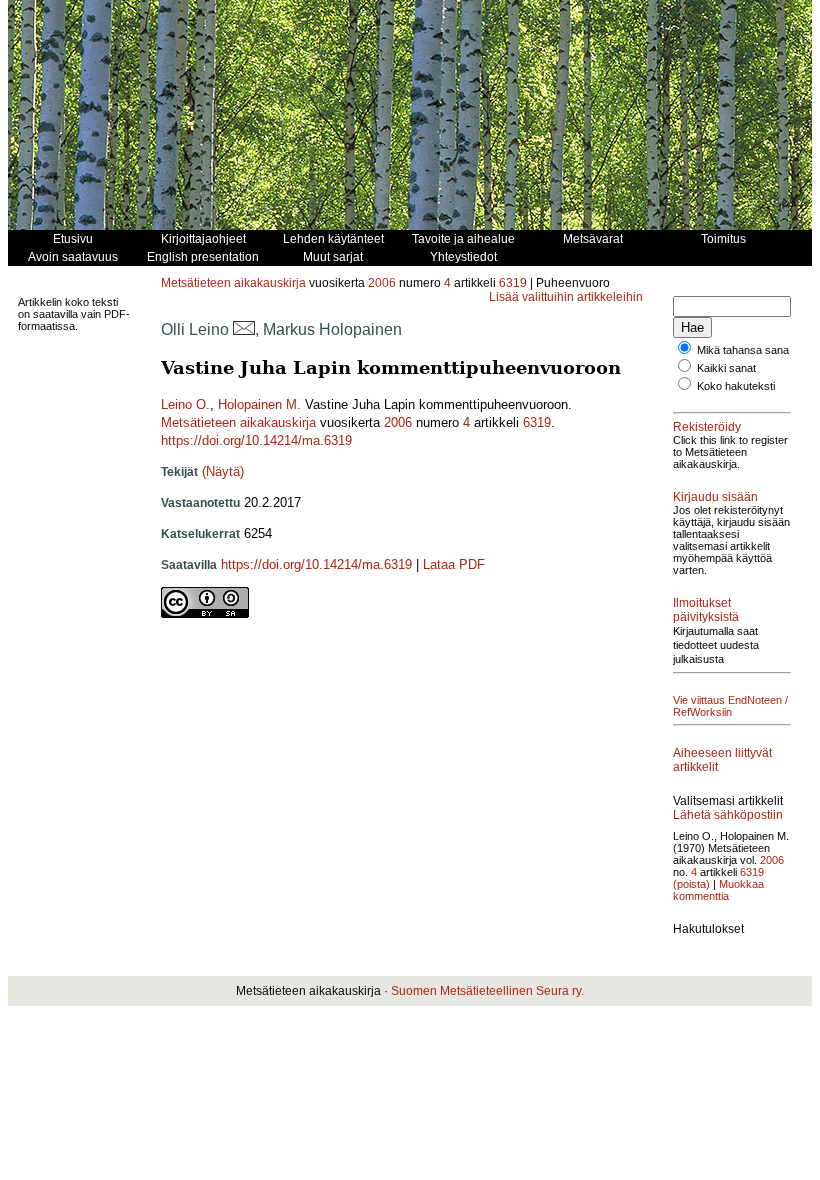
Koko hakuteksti (736, 386)
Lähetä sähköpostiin (728, 815)
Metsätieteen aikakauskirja (233, 283)
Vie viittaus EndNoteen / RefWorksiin (730, 706)
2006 (382, 283)
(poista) (691, 884)
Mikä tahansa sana (743, 350)
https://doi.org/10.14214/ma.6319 (256, 440)
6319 (513, 283)
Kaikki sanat (726, 368)
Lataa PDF (454, 564)
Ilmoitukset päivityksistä (706, 610)
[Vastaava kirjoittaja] (244, 329)
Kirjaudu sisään (715, 497)
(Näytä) (223, 471)
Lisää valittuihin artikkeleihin (566, 297)
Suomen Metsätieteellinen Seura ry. (487, 991)
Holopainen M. (259, 404)
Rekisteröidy (707, 427)
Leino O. (185, 404)
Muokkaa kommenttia (718, 890)
